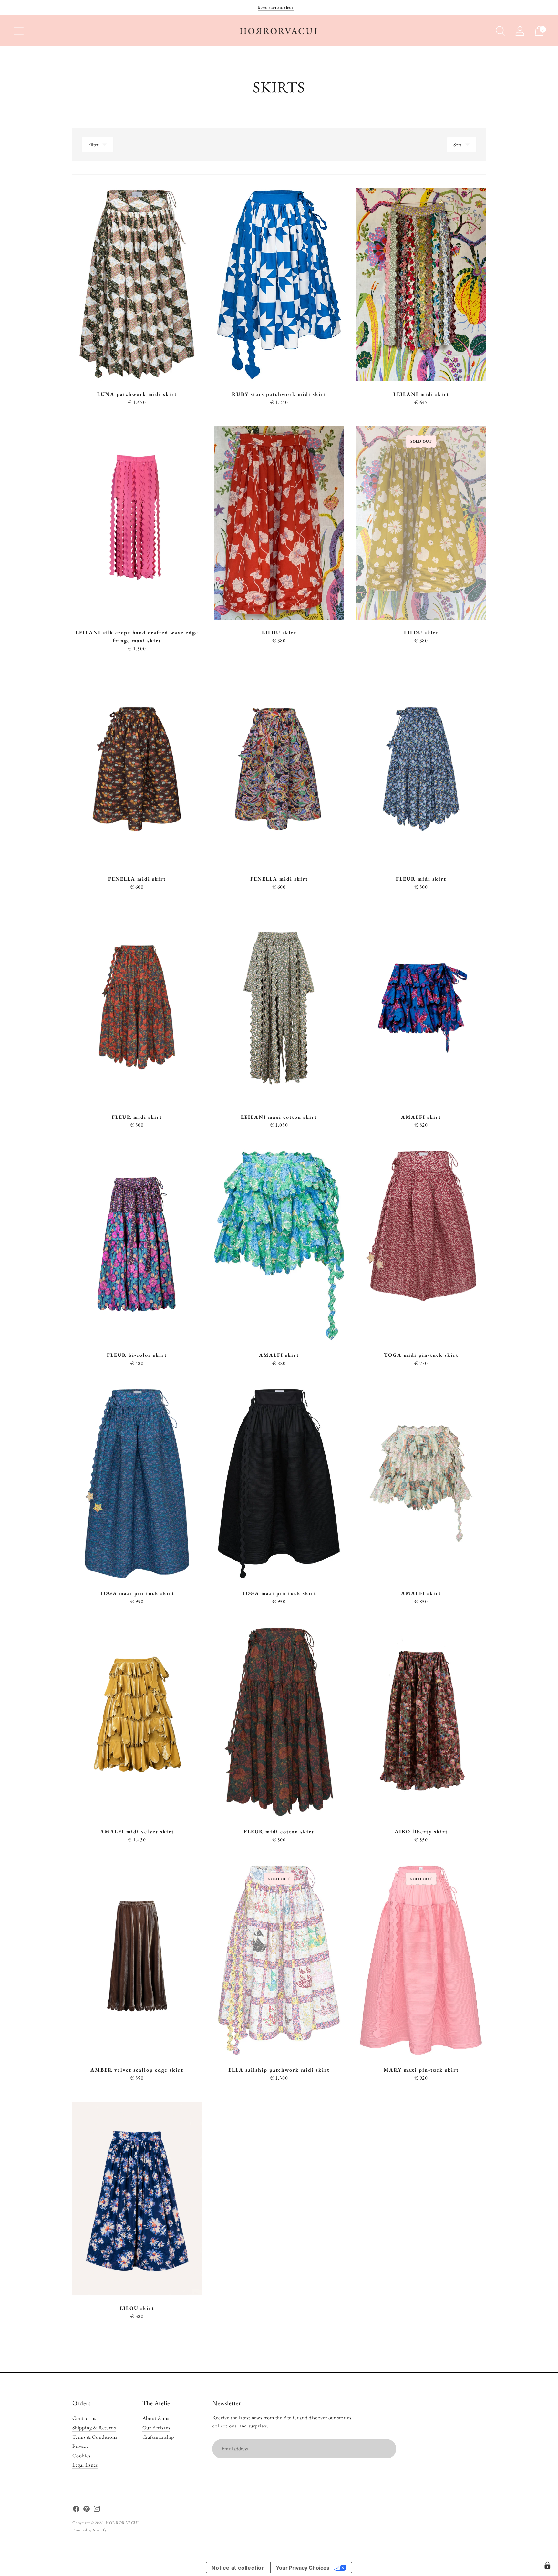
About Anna (156, 2418)
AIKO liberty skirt (421, 1832)
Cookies (81, 2455)
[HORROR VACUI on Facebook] (76, 2510)
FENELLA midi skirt (137, 879)
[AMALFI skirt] (421, 1007)
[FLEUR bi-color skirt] (137, 1245)
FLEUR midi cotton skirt (279, 1832)
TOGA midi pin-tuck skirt (421, 1355)
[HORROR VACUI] (279, 31)
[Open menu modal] (19, 31)
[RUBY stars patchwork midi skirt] (279, 284)
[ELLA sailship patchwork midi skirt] (279, 1960)
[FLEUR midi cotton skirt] (279, 1722)
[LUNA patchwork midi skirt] (137, 284)
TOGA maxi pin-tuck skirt (137, 1593)
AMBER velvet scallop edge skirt (137, 2070)
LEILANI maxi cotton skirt (279, 1117)
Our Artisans (156, 2428)
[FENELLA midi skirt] (137, 769)
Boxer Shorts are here (276, 7)
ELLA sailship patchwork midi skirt (279, 2070)
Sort (457, 144)
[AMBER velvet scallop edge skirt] (137, 1960)
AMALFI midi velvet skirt (137, 1832)
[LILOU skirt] (279, 523)
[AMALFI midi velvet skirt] (137, 1722)
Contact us (84, 2418)
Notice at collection (238, 2568)
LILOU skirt (279, 632)
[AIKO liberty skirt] (421, 1722)
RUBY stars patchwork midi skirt (279, 394)
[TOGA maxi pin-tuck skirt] (137, 1484)
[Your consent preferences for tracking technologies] (547, 2565)
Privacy (81, 2446)
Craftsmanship (158, 2437)
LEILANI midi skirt (421, 394)
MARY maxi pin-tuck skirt (421, 2070)
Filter (93, 144)
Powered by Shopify (89, 2530)
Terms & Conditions (95, 2437)
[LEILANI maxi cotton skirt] (279, 1007)
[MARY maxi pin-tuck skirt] (421, 1960)
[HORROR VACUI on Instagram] (97, 2510)
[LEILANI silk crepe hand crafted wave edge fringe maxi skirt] (137, 523)
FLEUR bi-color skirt (137, 1355)
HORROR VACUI (122, 2523)
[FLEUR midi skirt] (421, 769)
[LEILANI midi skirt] (421, 284)
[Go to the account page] (520, 31)
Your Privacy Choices (303, 2568)
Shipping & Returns (94, 2428)
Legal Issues (85, 2465)
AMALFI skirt (421, 1117)
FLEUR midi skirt (421, 879)
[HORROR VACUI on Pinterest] (87, 2510)
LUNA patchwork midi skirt (137, 394)
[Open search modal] (501, 31)
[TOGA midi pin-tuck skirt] (421, 1245)
